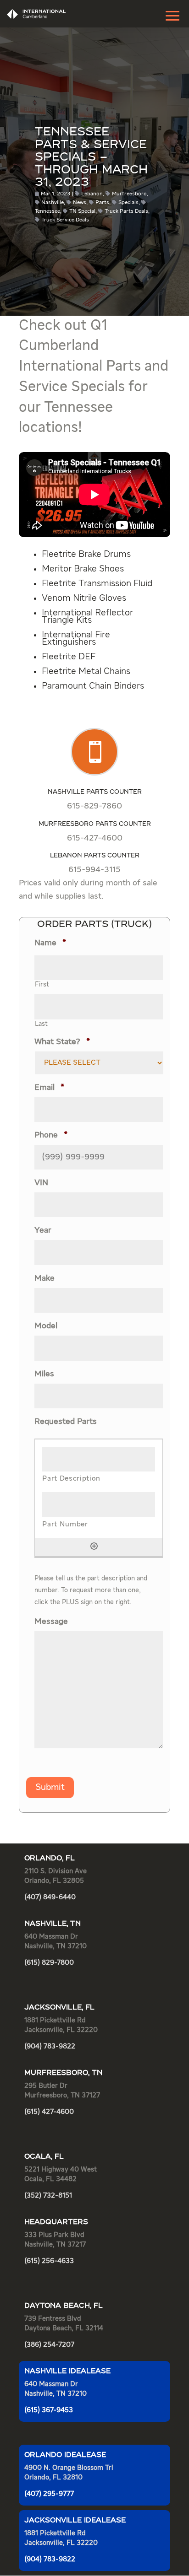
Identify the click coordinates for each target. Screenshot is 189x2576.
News (80, 203)
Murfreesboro (129, 194)
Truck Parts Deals (126, 211)
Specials (128, 203)
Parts (102, 203)
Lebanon (92, 194)
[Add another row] (94, 1546)
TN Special (82, 211)
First (42, 985)
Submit (50, 1787)
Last (41, 1024)
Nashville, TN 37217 (55, 2245)
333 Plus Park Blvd (54, 2235)
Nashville (53, 203)
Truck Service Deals (65, 220)
